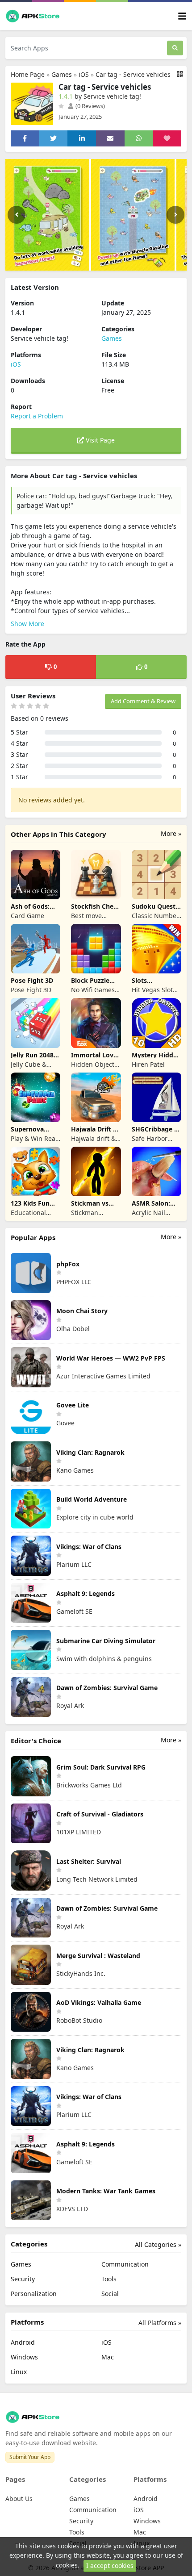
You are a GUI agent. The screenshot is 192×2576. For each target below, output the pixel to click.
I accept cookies (110, 2566)
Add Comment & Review (143, 701)
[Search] (175, 48)
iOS (84, 74)
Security (23, 2279)
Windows (24, 2357)
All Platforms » (160, 2323)
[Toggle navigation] (182, 16)
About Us (19, 2499)
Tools (109, 2279)
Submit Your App (30, 2457)
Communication (125, 2264)
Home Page (28, 74)
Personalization (34, 2294)
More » (171, 833)
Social (110, 2294)
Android (23, 2342)
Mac (108, 2357)
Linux (19, 2372)
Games (62, 74)
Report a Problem (37, 416)
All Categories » (158, 2244)
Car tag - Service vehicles (133, 74)
